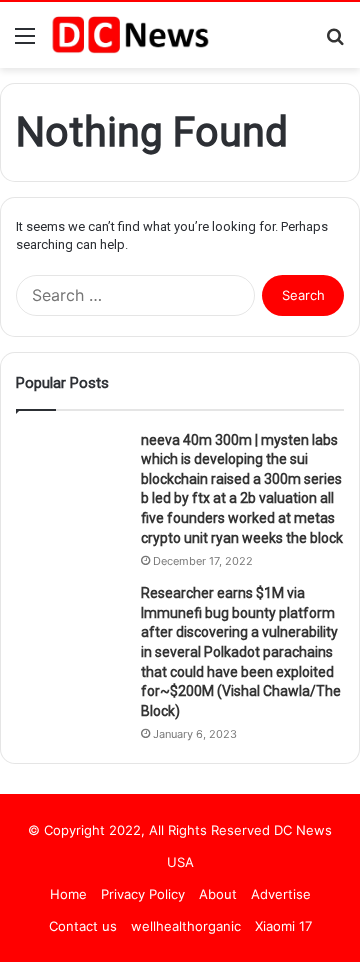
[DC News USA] (130, 35)
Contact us (83, 926)
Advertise (281, 894)
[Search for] (335, 42)
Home (68, 894)
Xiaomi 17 (283, 926)
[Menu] (25, 42)
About (218, 894)
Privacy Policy (143, 894)
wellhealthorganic (186, 926)
